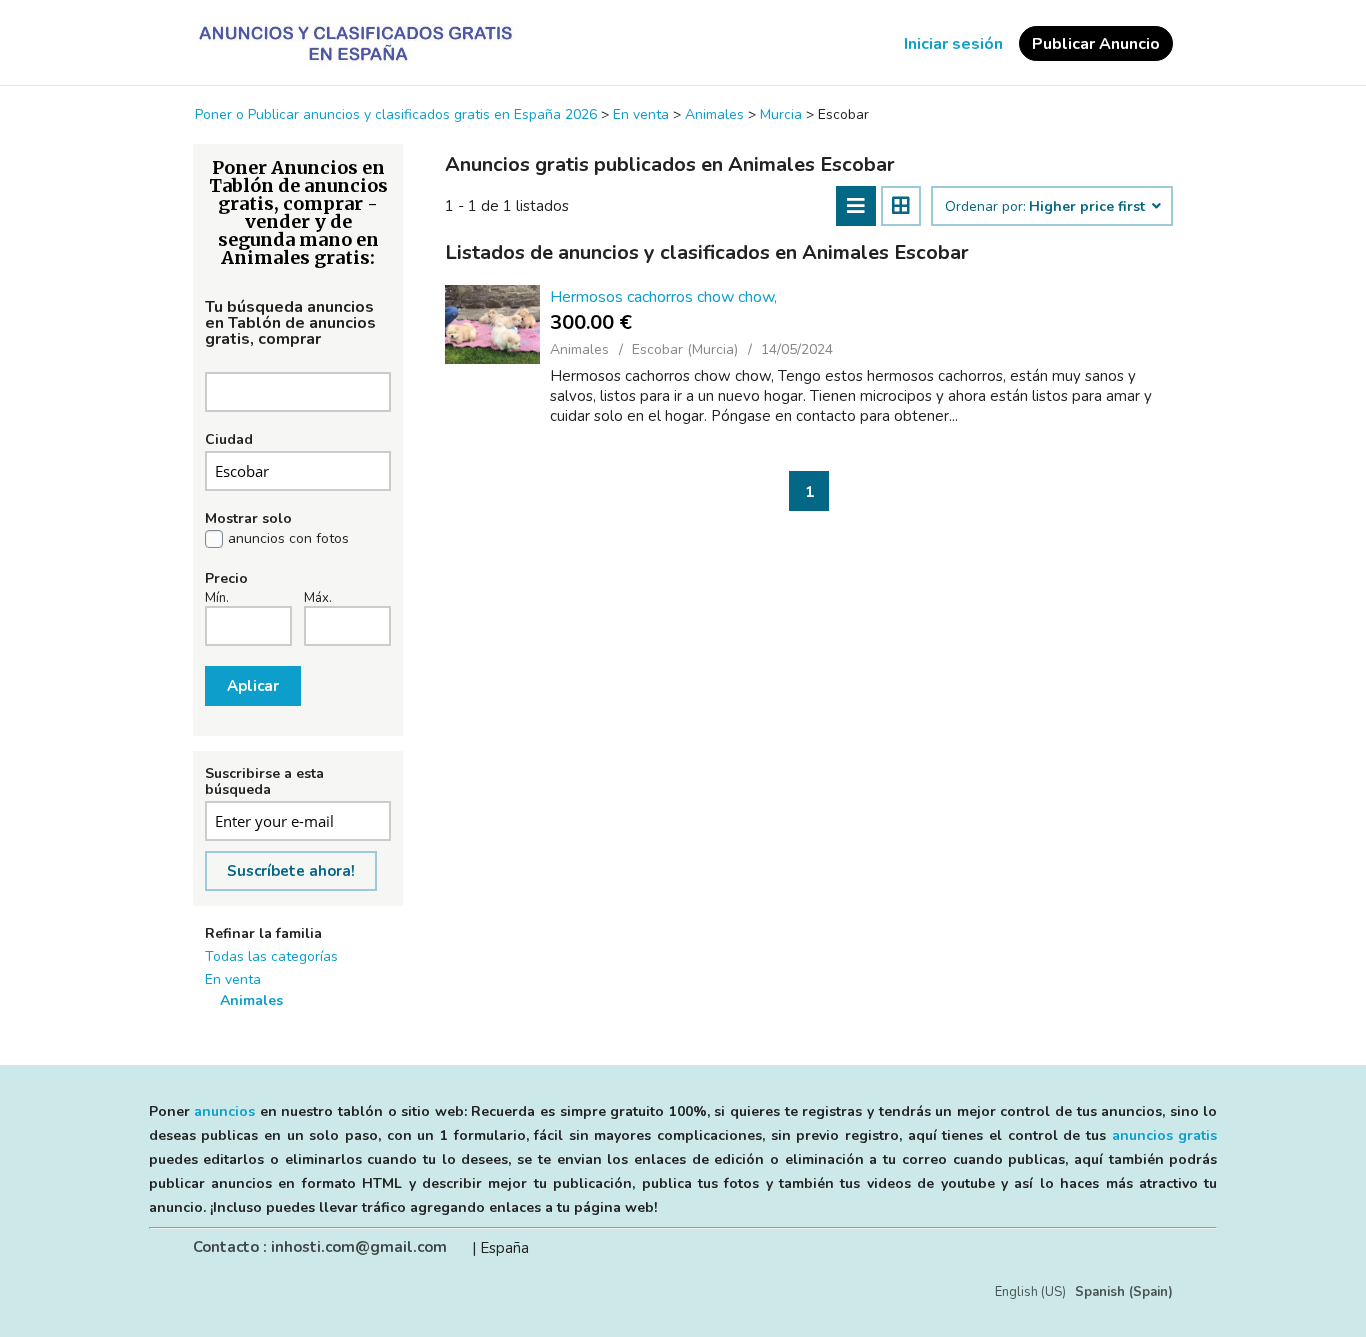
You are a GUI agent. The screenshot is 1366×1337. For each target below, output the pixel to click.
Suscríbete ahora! (291, 871)
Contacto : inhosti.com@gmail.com (320, 1247)
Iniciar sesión (953, 44)
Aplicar (253, 686)
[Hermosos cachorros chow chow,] (492, 324)
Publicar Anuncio (1096, 44)
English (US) (1030, 1292)
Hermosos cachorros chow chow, (663, 297)
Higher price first (1089, 207)
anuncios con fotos (288, 539)
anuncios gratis (1165, 1135)
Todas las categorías (271, 956)
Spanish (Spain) (1124, 1292)
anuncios (224, 1111)
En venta (233, 979)
